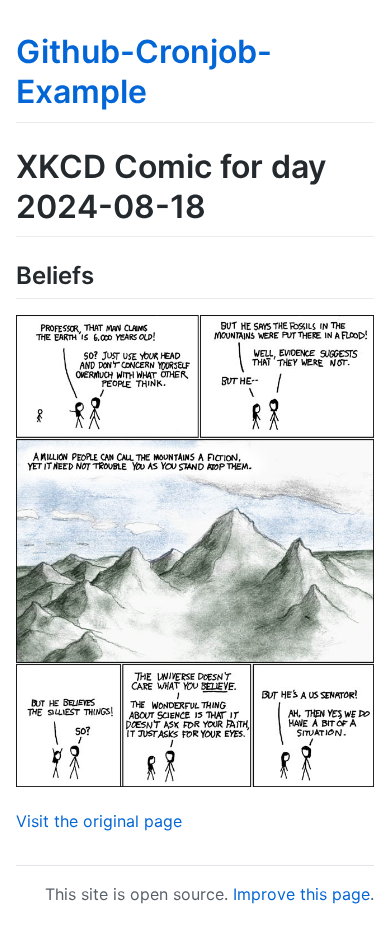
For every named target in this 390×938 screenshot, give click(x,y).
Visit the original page (99, 821)
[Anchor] (106, 273)
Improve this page (301, 894)
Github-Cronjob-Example (144, 71)
